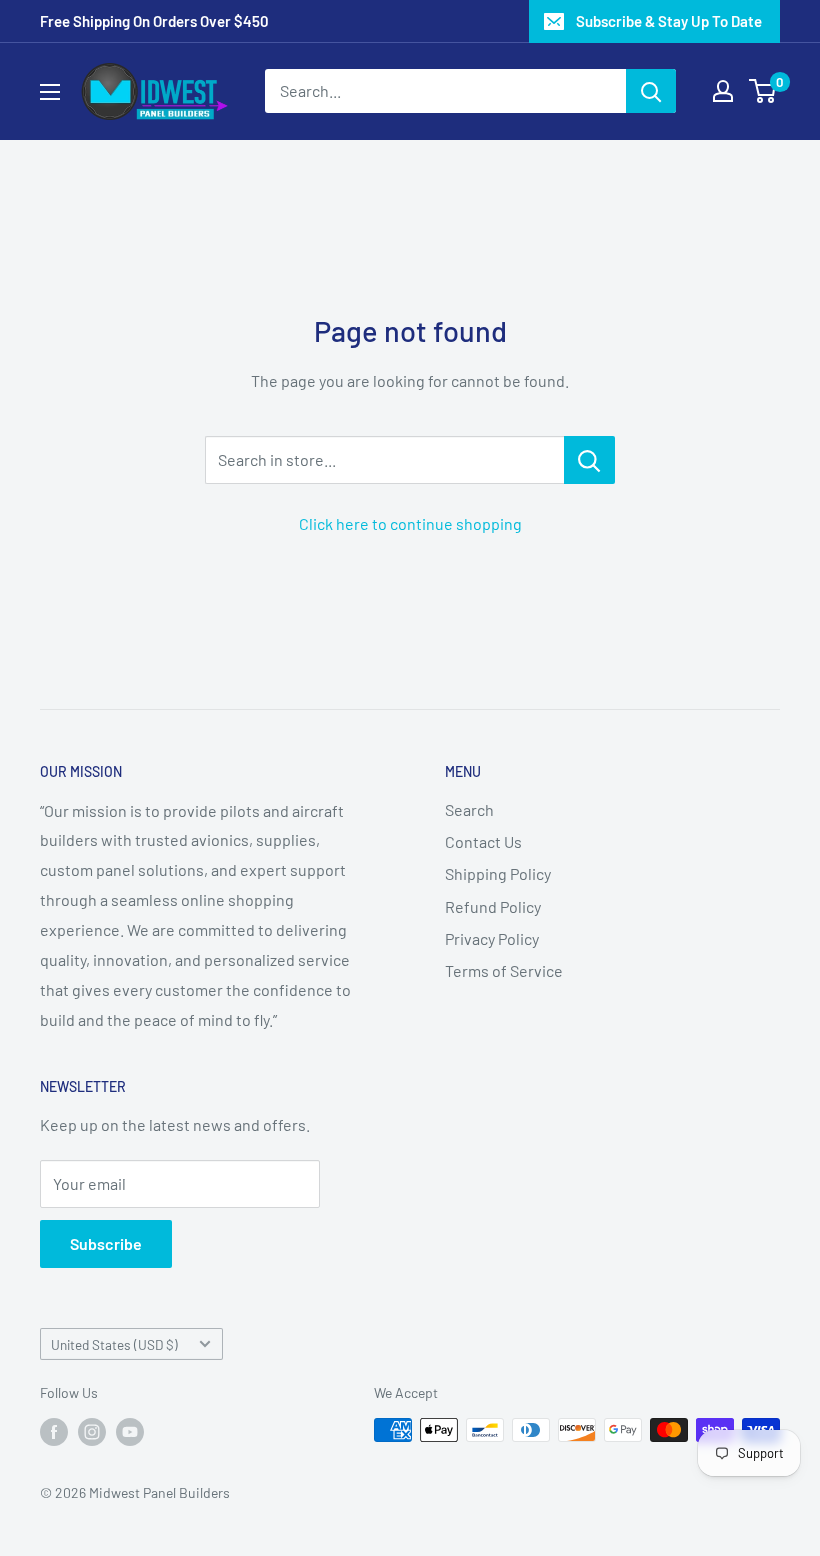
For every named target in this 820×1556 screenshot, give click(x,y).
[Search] (651, 91)
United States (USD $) (114, 1344)
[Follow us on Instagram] (92, 1432)
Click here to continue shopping (410, 523)
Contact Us (483, 841)
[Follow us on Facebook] (54, 1432)
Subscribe (106, 1243)
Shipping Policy (498, 873)
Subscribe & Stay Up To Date (669, 21)
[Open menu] (50, 92)
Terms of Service (504, 970)
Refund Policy (493, 906)
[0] (763, 91)
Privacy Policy (492, 938)
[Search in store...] (589, 460)
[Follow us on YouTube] (130, 1432)
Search (469, 809)
